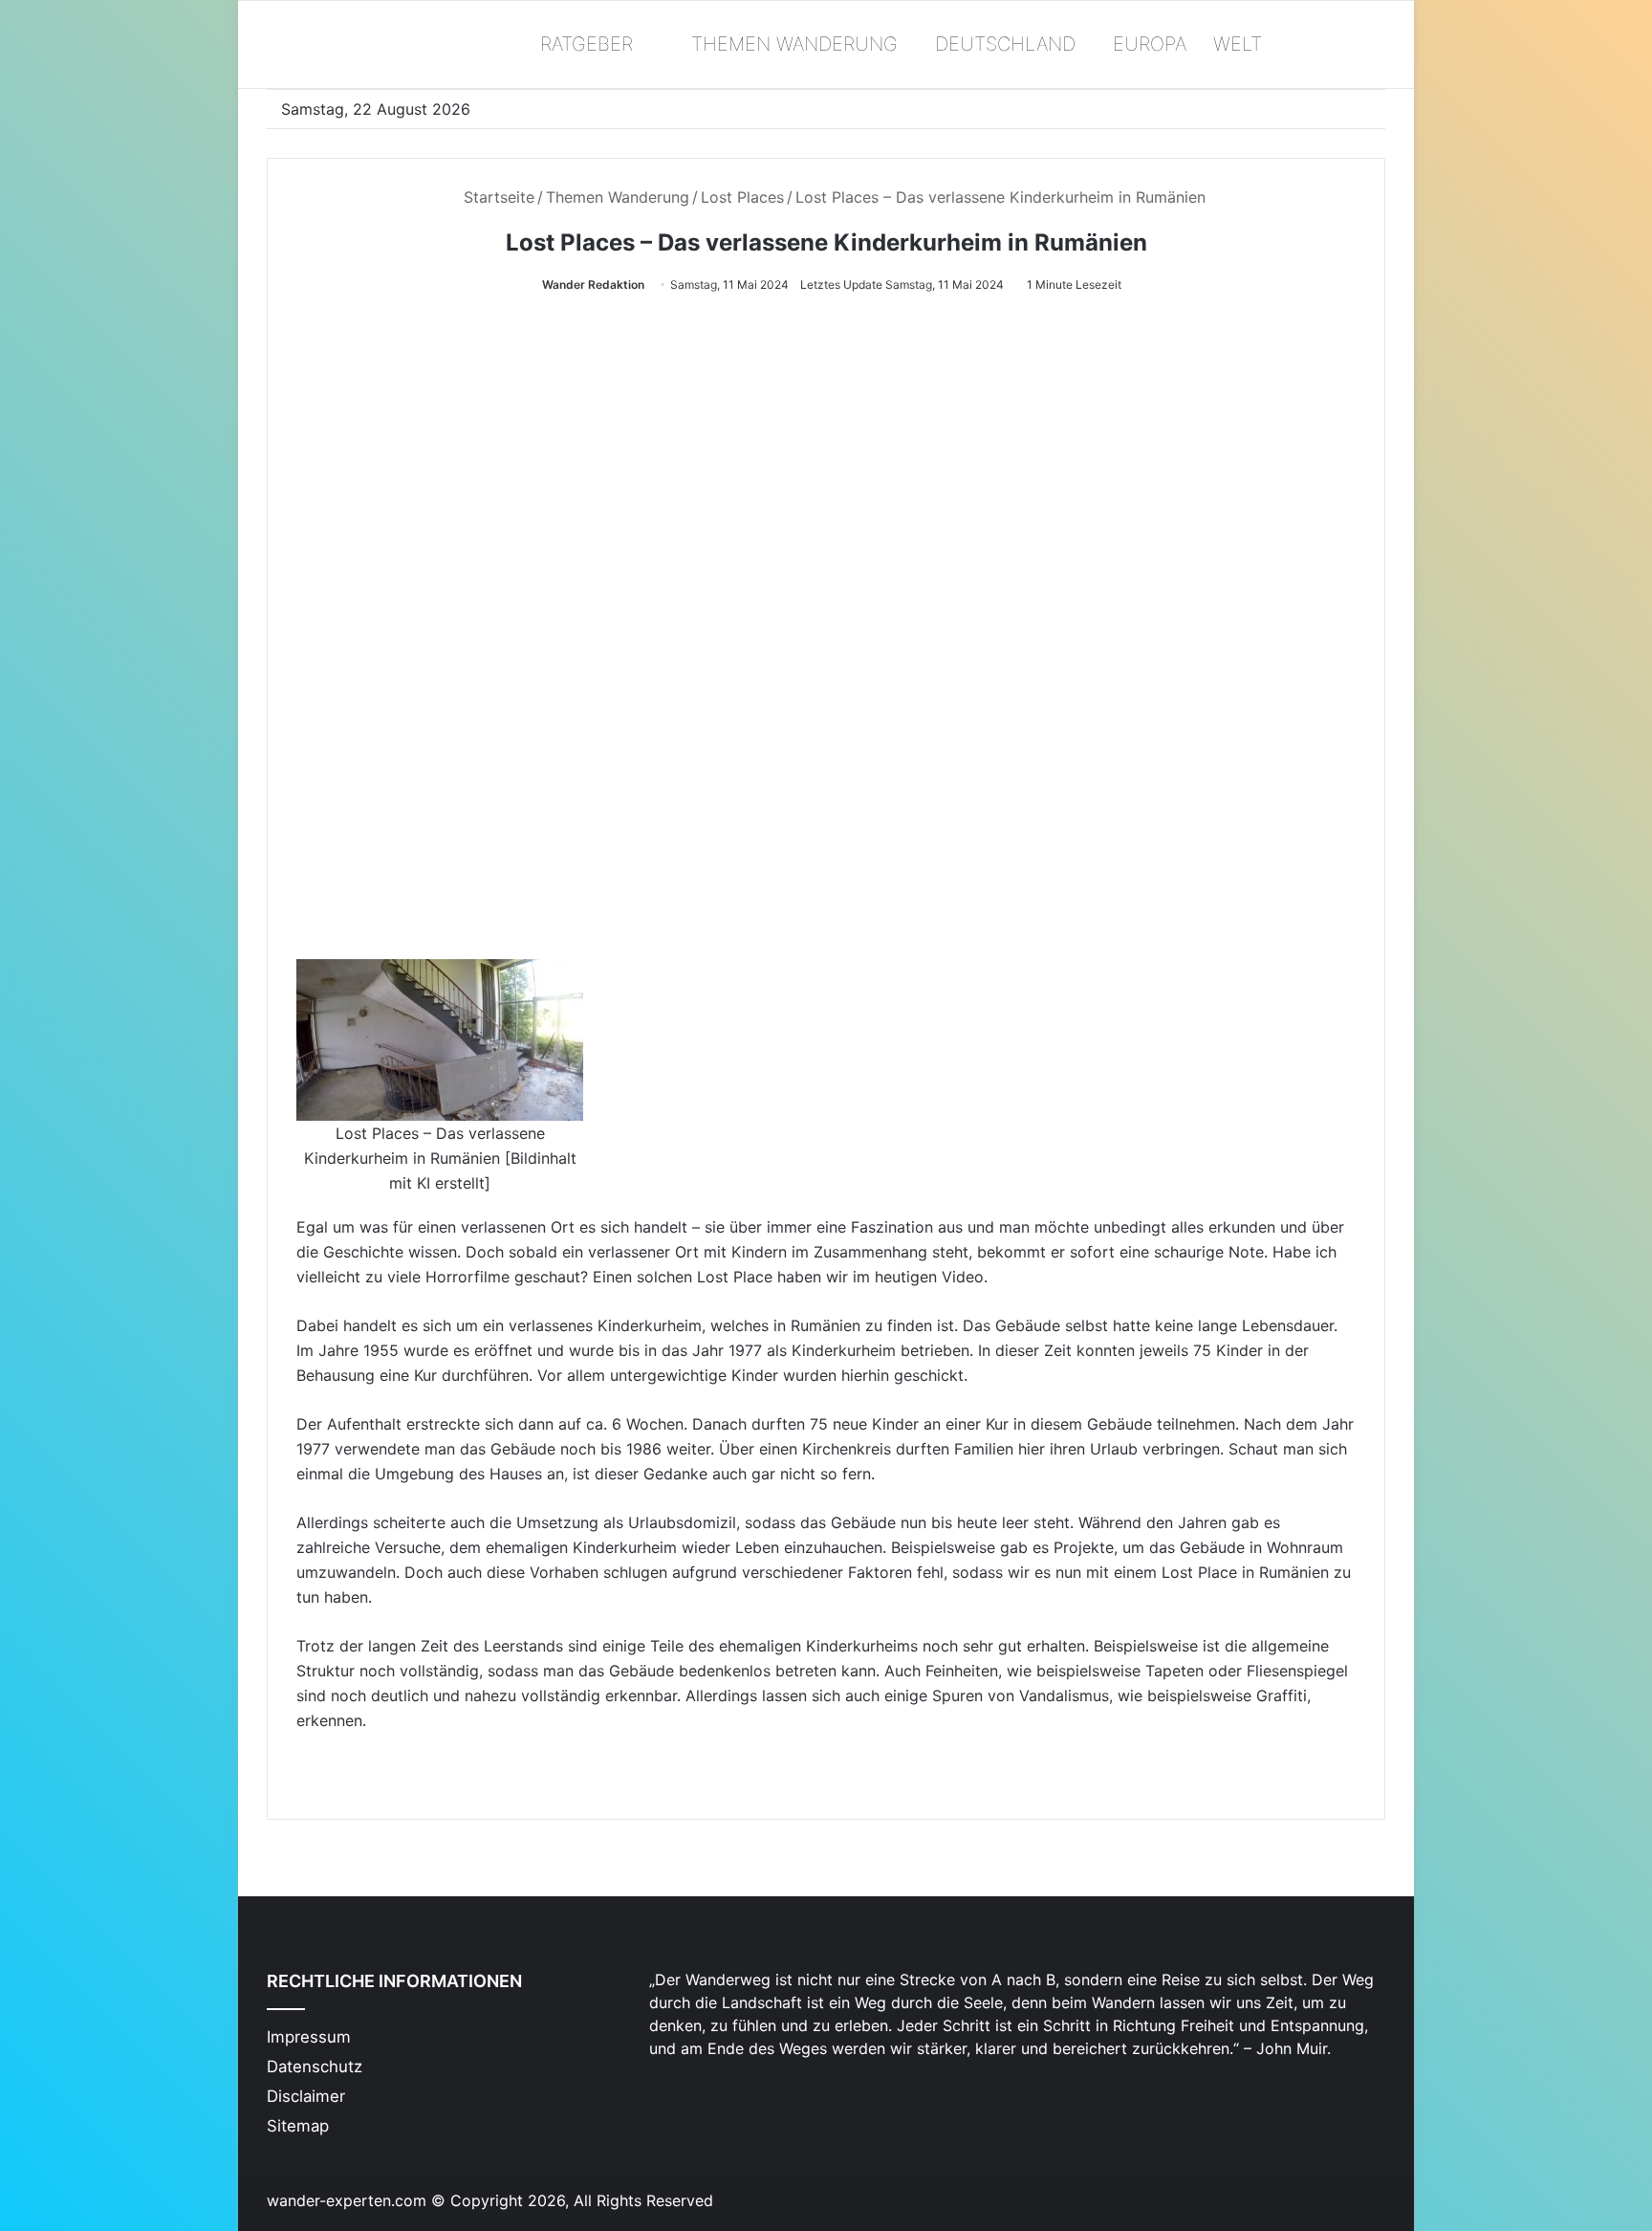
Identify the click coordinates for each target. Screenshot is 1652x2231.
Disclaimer (306, 2096)
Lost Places (742, 197)
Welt (1238, 44)
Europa (1150, 44)
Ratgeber (584, 44)
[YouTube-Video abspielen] (826, 637)
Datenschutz (315, 2067)
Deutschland (1005, 44)
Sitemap (298, 2126)
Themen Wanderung (792, 44)
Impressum (309, 2037)
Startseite (497, 197)
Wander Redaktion (593, 284)
